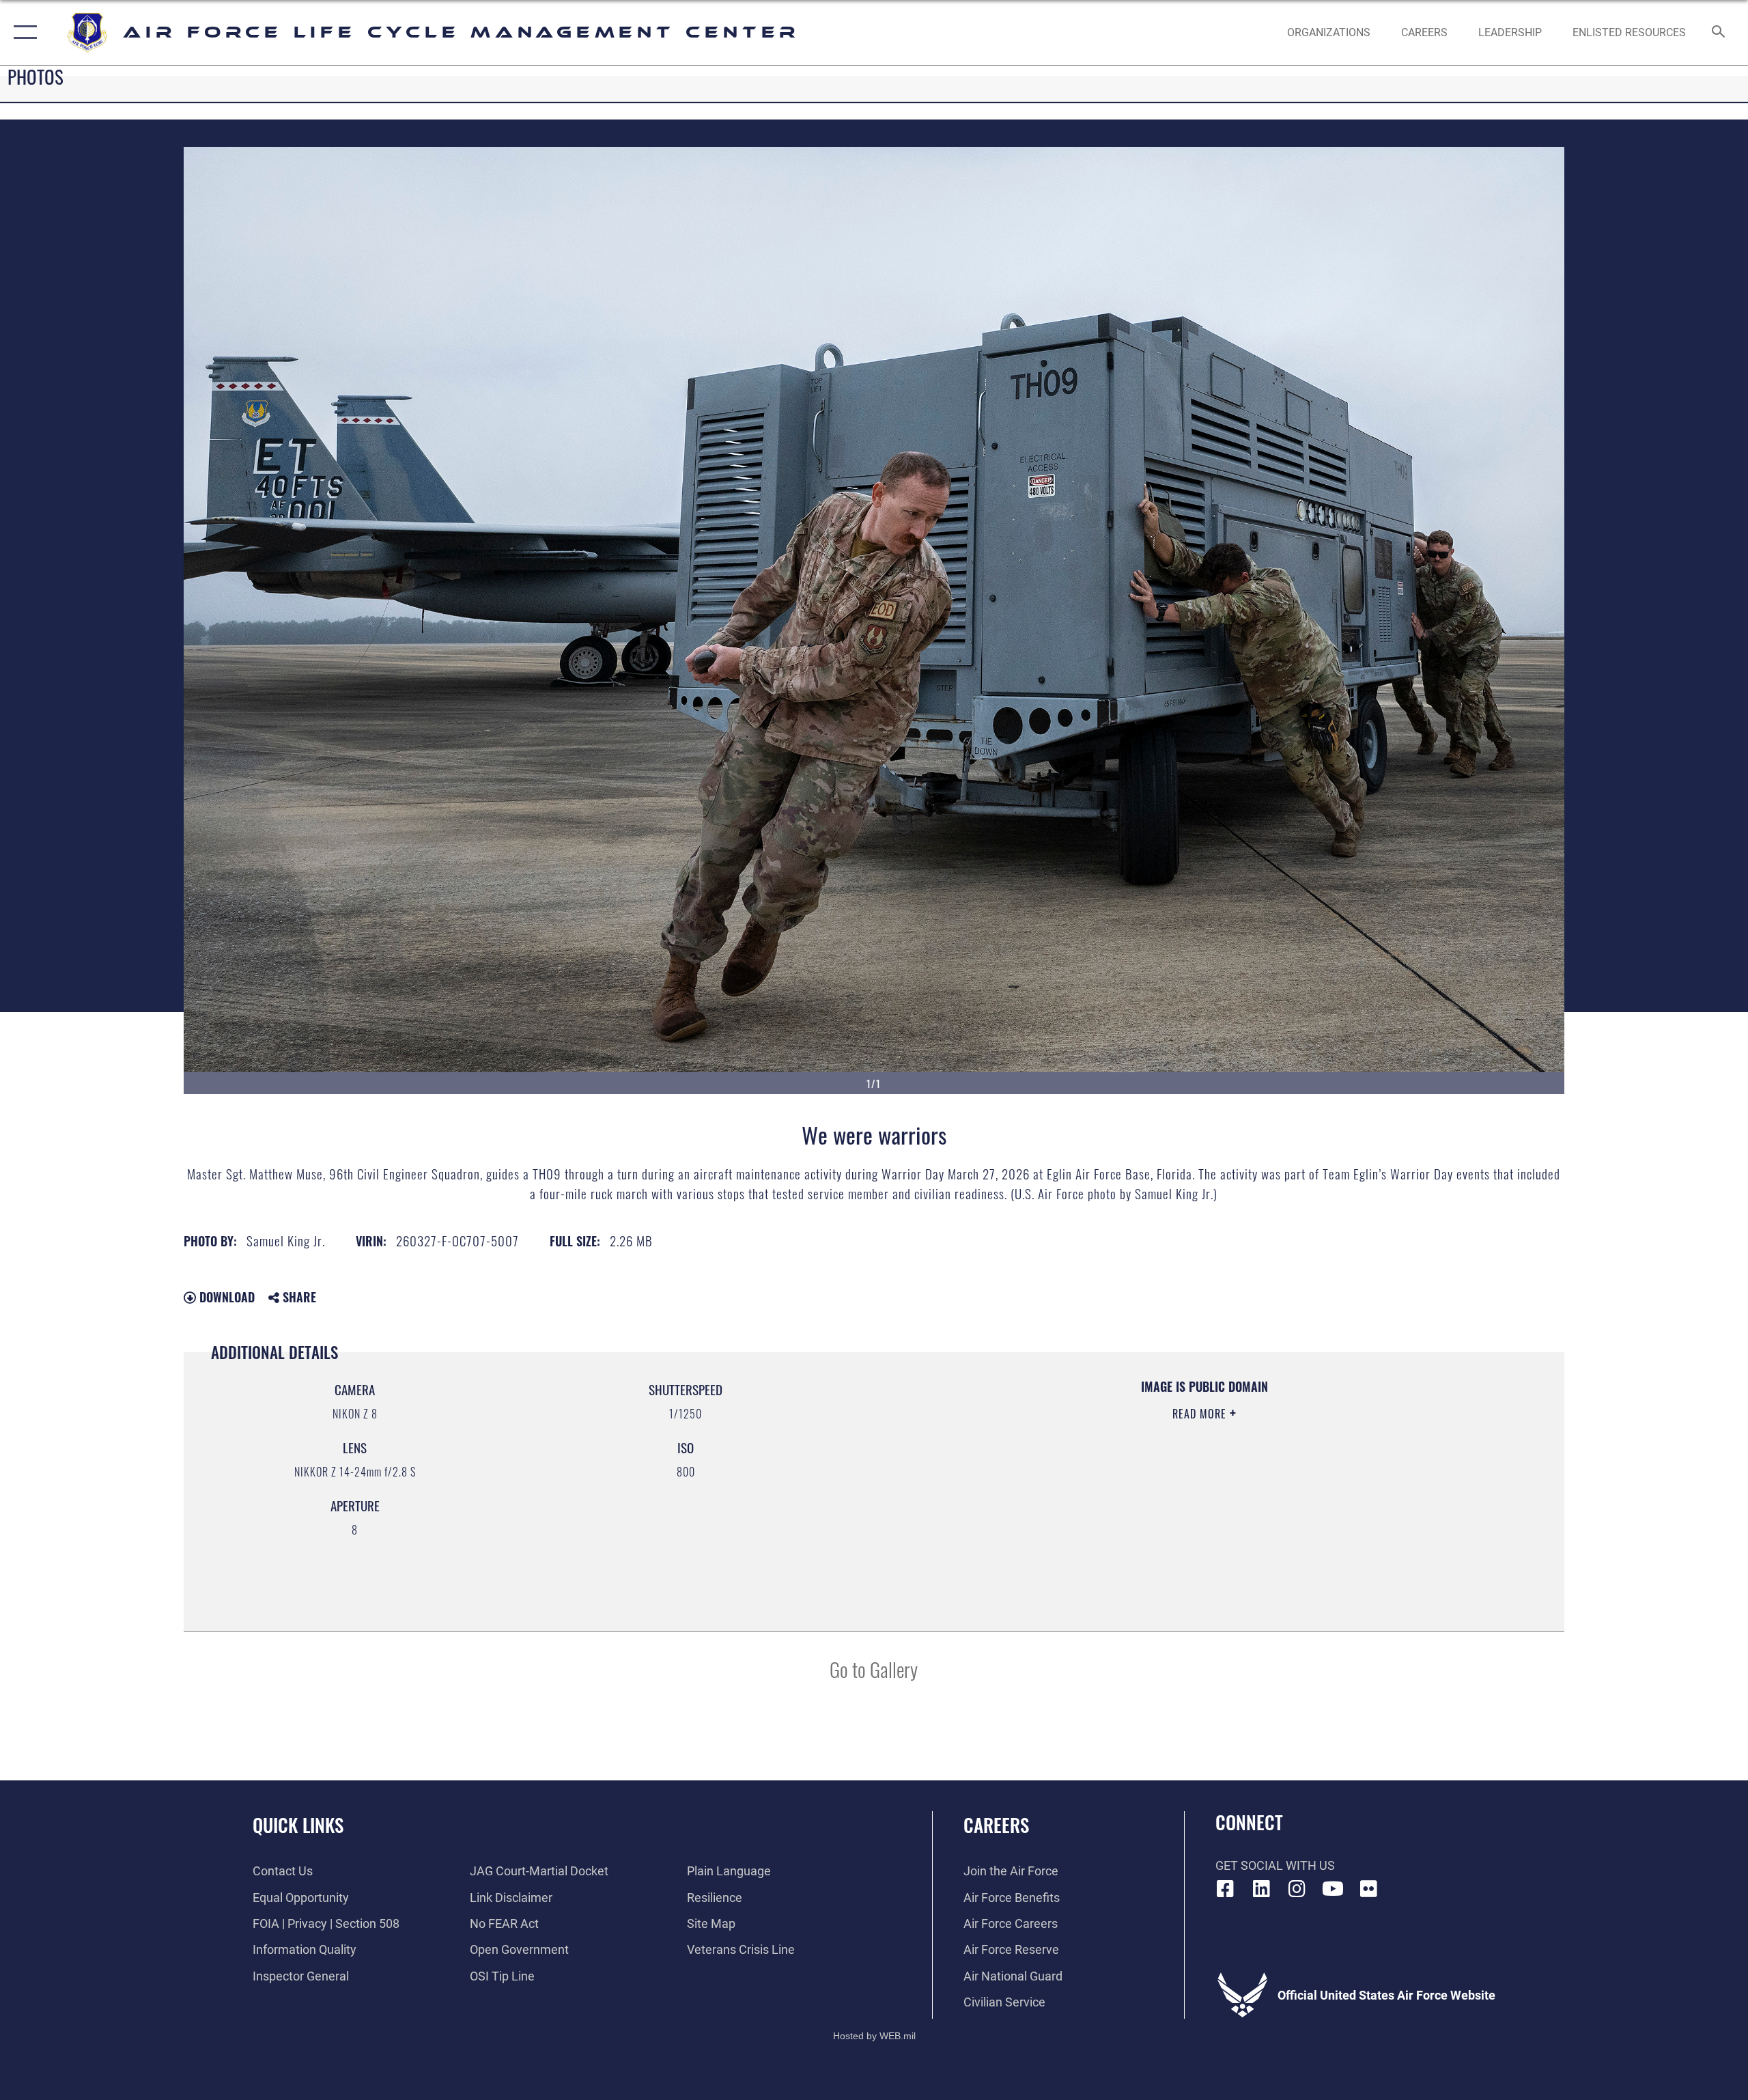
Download (225, 1297)
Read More (1201, 1414)
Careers (996, 1825)
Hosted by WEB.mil (874, 2036)
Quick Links (298, 1825)
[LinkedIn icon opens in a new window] (1261, 1889)
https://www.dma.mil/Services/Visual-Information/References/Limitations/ (1055, 1481)
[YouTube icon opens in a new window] (1333, 1889)
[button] (22, 32)
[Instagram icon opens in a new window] (1297, 1889)
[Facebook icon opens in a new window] (1226, 1889)
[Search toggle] (1719, 33)
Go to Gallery (874, 1669)
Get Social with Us (1275, 1865)
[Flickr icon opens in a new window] (1369, 1889)
